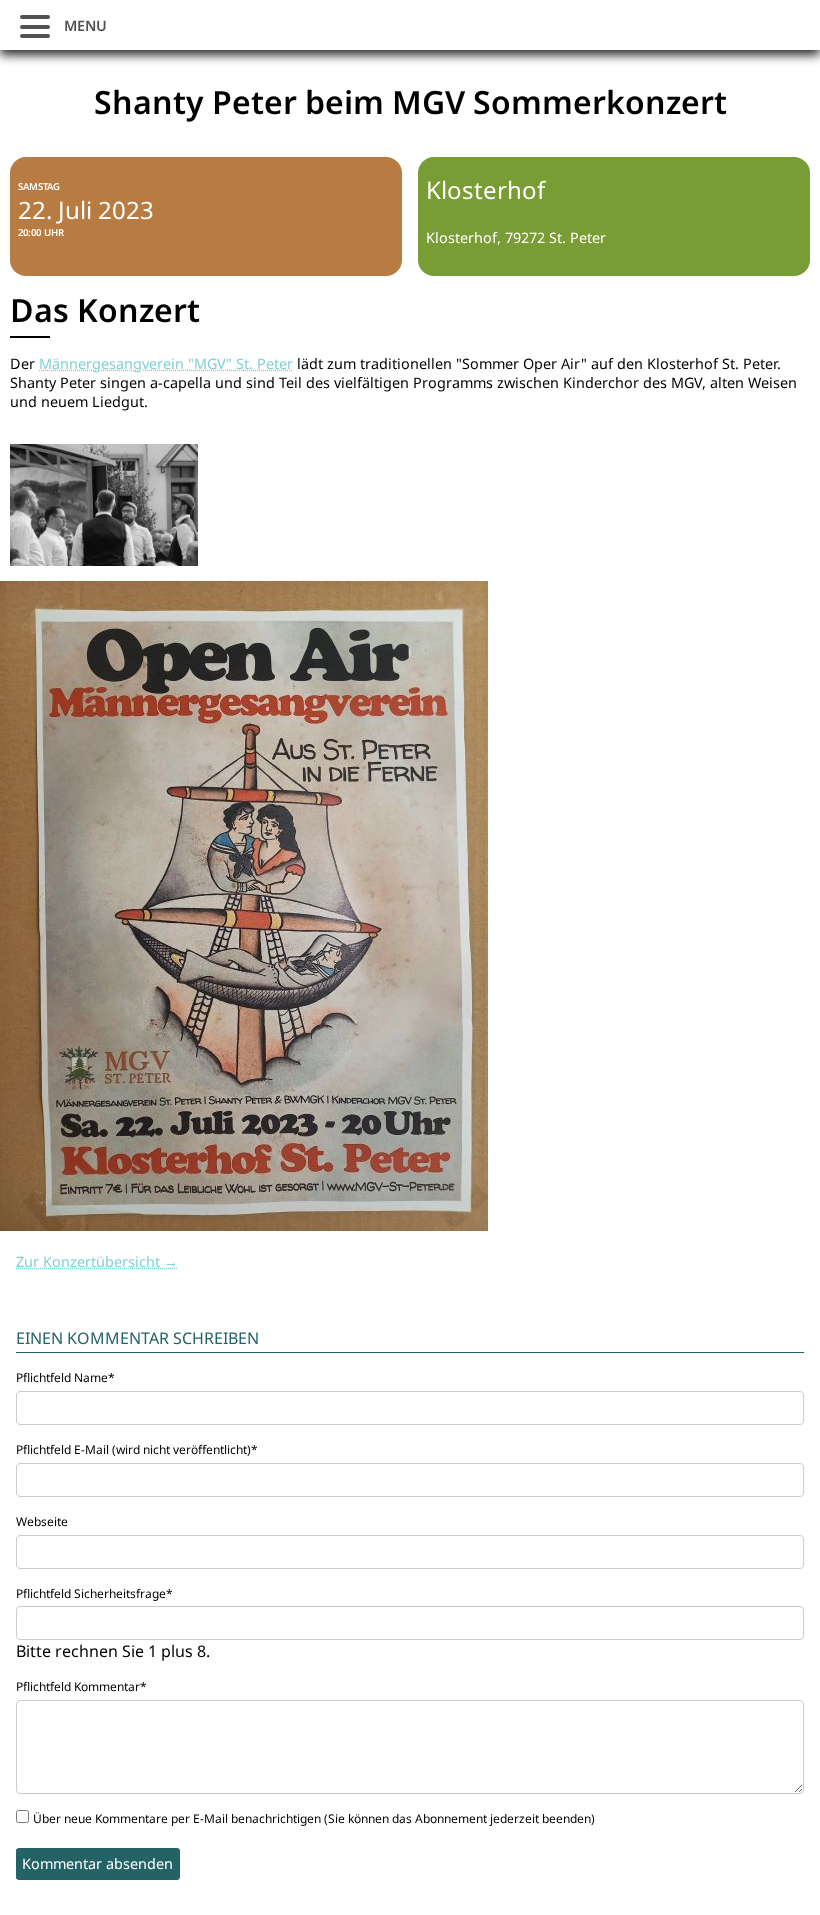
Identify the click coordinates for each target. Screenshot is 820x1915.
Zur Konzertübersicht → (97, 1261)
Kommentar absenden (97, 1863)
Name (65, 1377)
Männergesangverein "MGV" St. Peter (166, 363)
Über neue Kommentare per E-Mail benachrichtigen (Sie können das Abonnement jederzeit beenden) (314, 1818)
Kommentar (81, 1686)
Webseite (42, 1521)
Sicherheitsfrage (94, 1593)
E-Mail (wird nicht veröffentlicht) (137, 1449)
